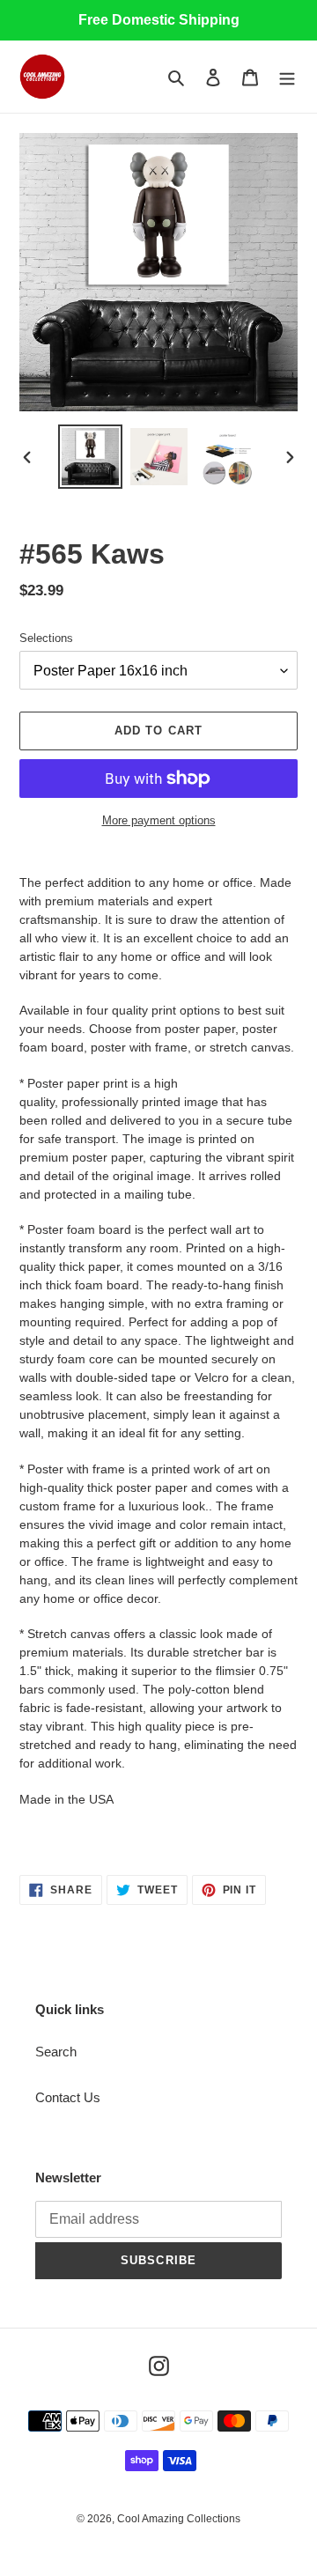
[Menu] (287, 77)
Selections (46, 638)
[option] (90, 457)
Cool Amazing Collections (179, 2519)
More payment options (159, 820)
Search (56, 2052)
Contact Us (68, 2097)
